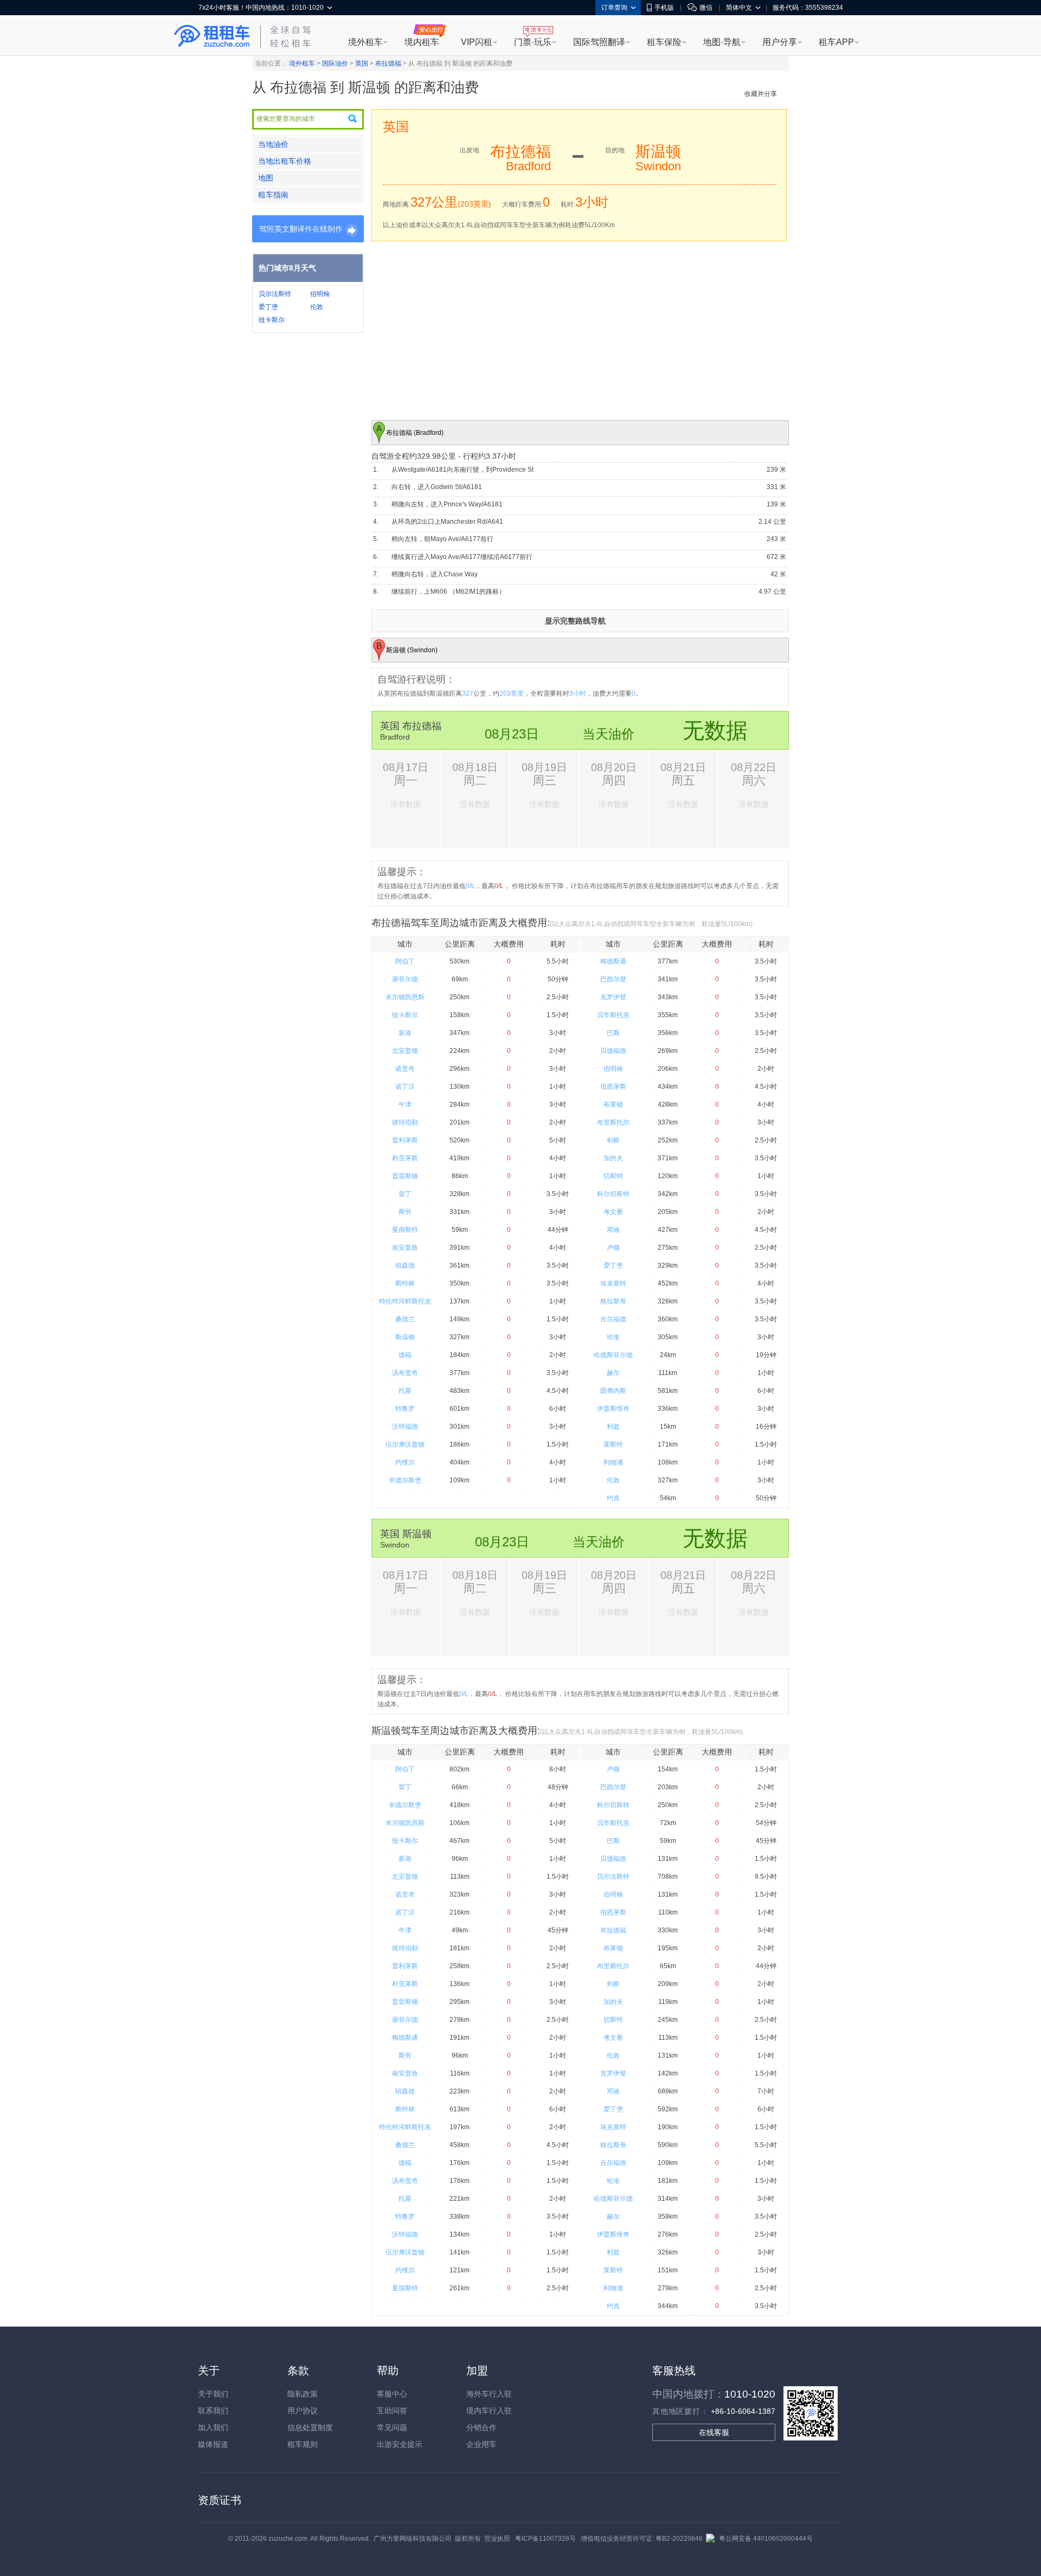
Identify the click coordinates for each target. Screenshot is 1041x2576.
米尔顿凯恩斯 (405, 997)
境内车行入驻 (489, 2411)
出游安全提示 (400, 2444)
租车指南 (273, 195)
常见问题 (392, 2427)
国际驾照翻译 (599, 42)
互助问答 (392, 2411)
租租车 (212, 36)
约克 (613, 1498)
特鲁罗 (405, 1409)
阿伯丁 (405, 961)
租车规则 (303, 2444)
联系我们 (213, 2411)
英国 (362, 63)
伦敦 (317, 307)
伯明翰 (320, 294)
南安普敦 (405, 1248)
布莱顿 (613, 1104)
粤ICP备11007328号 (545, 2539)
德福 (405, 1355)
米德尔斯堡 (405, 1480)
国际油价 (335, 63)
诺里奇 (405, 1069)
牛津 (405, 1104)
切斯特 (613, 1176)
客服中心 (392, 2394)
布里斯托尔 (613, 1122)
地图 (266, 178)
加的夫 (613, 1158)
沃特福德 (405, 1427)
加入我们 (213, 2427)
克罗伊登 (613, 997)
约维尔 (405, 1462)
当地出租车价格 (285, 161)
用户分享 (780, 42)
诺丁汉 (405, 1087)
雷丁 (405, 1194)
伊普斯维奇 (613, 1409)
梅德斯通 (613, 961)
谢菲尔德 (405, 979)
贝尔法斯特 (275, 294)
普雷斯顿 (405, 1176)
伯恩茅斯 (613, 1087)
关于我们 (213, 2394)
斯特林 (405, 1283)
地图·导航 (722, 42)
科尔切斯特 (613, 1194)
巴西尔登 (613, 979)
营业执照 (497, 2539)
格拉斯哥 (613, 1301)
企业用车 (481, 2444)
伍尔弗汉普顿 (405, 1444)
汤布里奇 (405, 1373)
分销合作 (481, 2427)
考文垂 (613, 1212)
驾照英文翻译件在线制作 (301, 229)
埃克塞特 (613, 1283)
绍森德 (405, 1265)
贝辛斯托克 (613, 1015)
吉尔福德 (613, 1319)
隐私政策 (303, 2394)
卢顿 (613, 1248)
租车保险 (664, 42)
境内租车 (422, 42)
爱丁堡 (268, 307)
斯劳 (405, 1212)
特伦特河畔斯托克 (405, 1301)
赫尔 (613, 1373)
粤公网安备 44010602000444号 (766, 2539)
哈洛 (613, 1337)
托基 (405, 1391)
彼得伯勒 (405, 1122)
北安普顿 (405, 1051)
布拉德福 (388, 63)
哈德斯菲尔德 (613, 1355)
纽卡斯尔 (272, 320)
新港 (405, 1033)
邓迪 (613, 1230)
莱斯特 (613, 1444)
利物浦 (613, 1462)
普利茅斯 (405, 1140)
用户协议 (303, 2411)
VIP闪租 (477, 42)
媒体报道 (213, 2444)
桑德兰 (405, 1319)
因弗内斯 (613, 1391)
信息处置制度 (310, 2427)
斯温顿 (405, 1337)
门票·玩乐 (533, 42)
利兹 (613, 1427)
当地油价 (273, 144)
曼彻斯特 (405, 1230)
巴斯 (613, 1033)
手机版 (664, 8)
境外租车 (365, 42)
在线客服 (714, 2432)
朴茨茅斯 (405, 1158)
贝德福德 (613, 1051)
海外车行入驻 (489, 2394)
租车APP (836, 42)
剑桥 (613, 1140)
